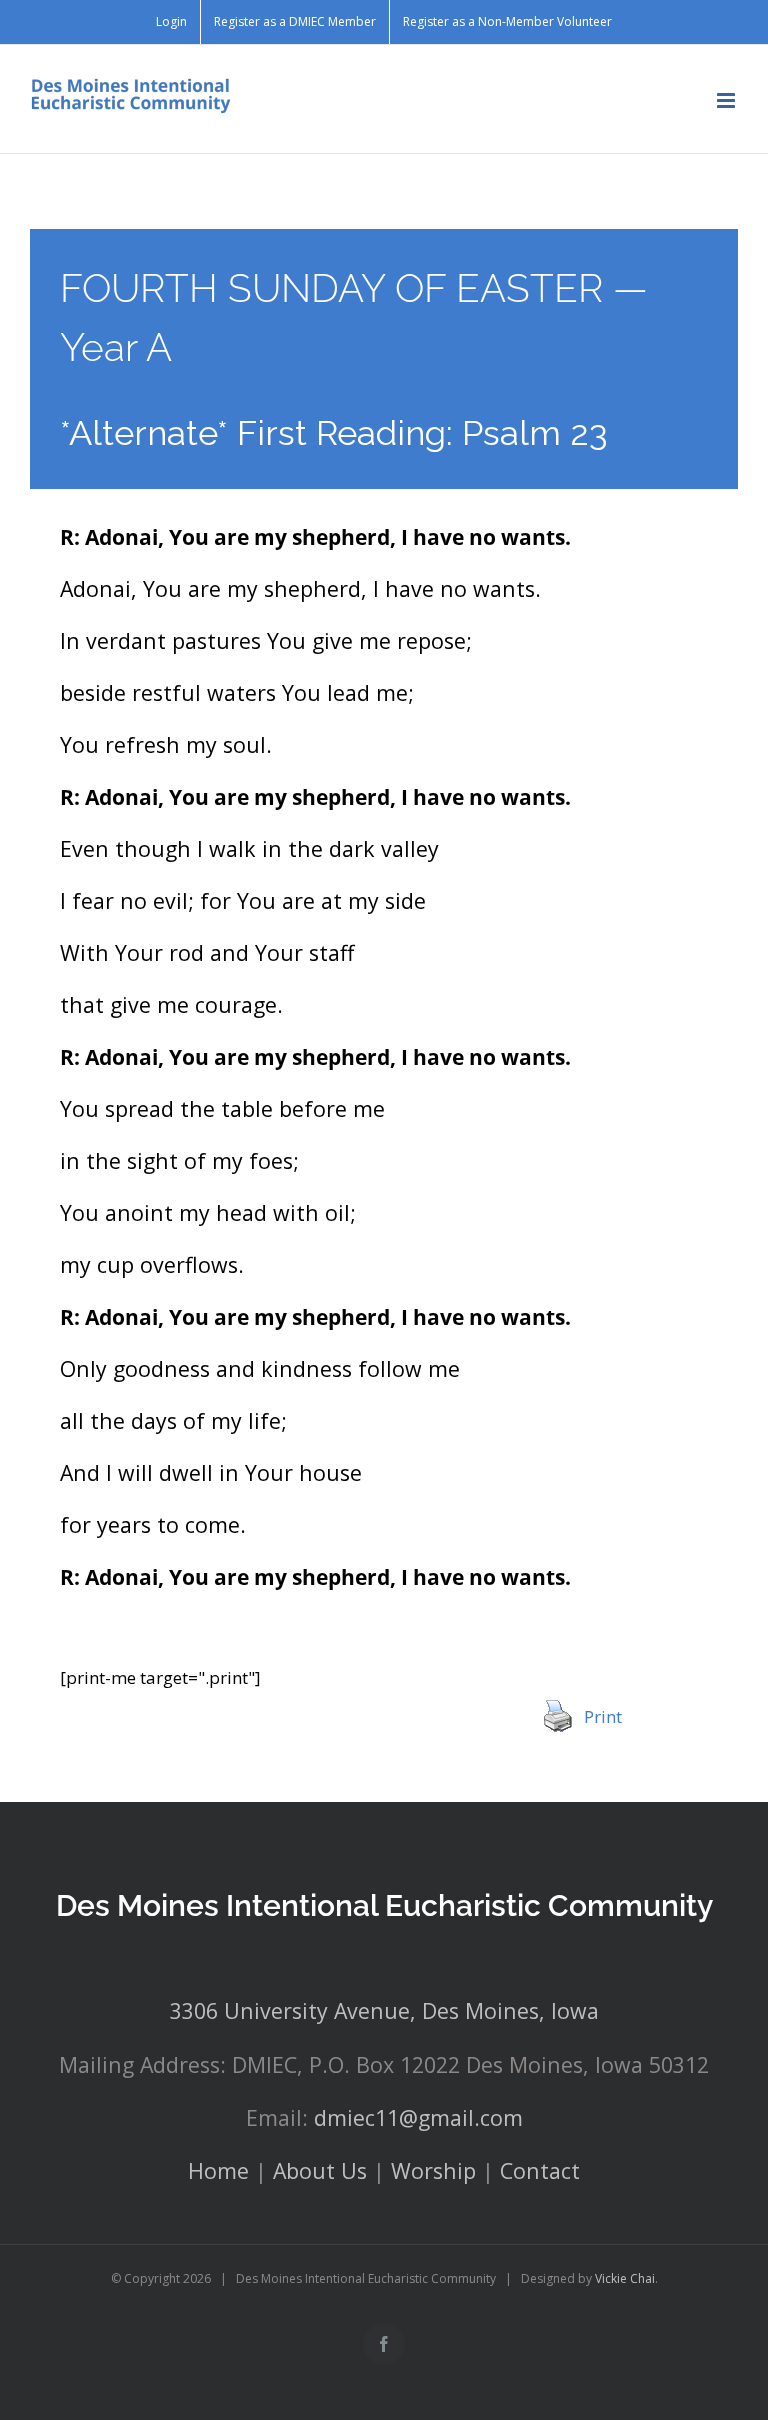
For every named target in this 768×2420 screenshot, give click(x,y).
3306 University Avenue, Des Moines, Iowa (384, 2010)
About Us (320, 2170)
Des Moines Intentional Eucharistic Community (384, 1905)
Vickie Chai (625, 2278)
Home (218, 2170)
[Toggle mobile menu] (727, 100)
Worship (433, 2170)
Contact (540, 2170)
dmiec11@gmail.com (418, 2117)
